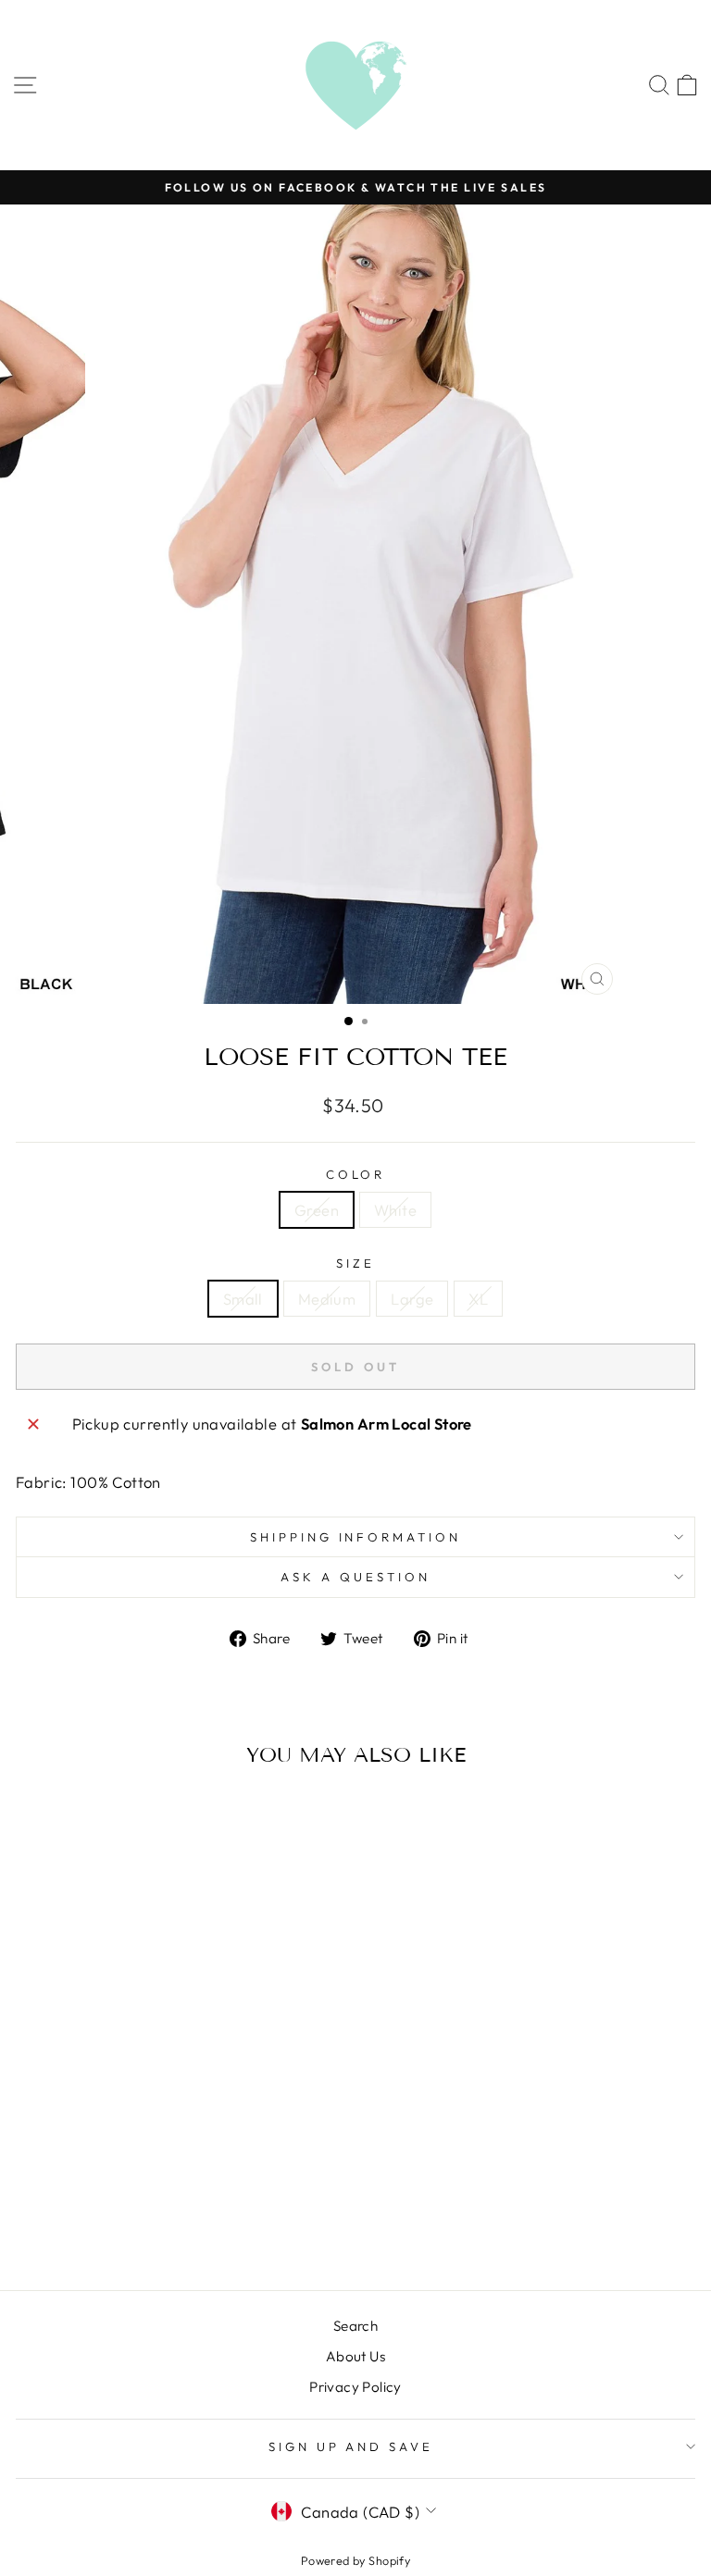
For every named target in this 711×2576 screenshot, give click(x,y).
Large (412, 1299)
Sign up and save (351, 2446)
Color (356, 1174)
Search (355, 2326)
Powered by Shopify (355, 2560)
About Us (355, 2356)
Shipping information (356, 1537)
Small (243, 1299)
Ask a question (355, 1577)
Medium (327, 1299)
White (395, 1210)
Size (355, 1263)
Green (317, 1210)
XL (478, 1299)
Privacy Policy (355, 2387)
